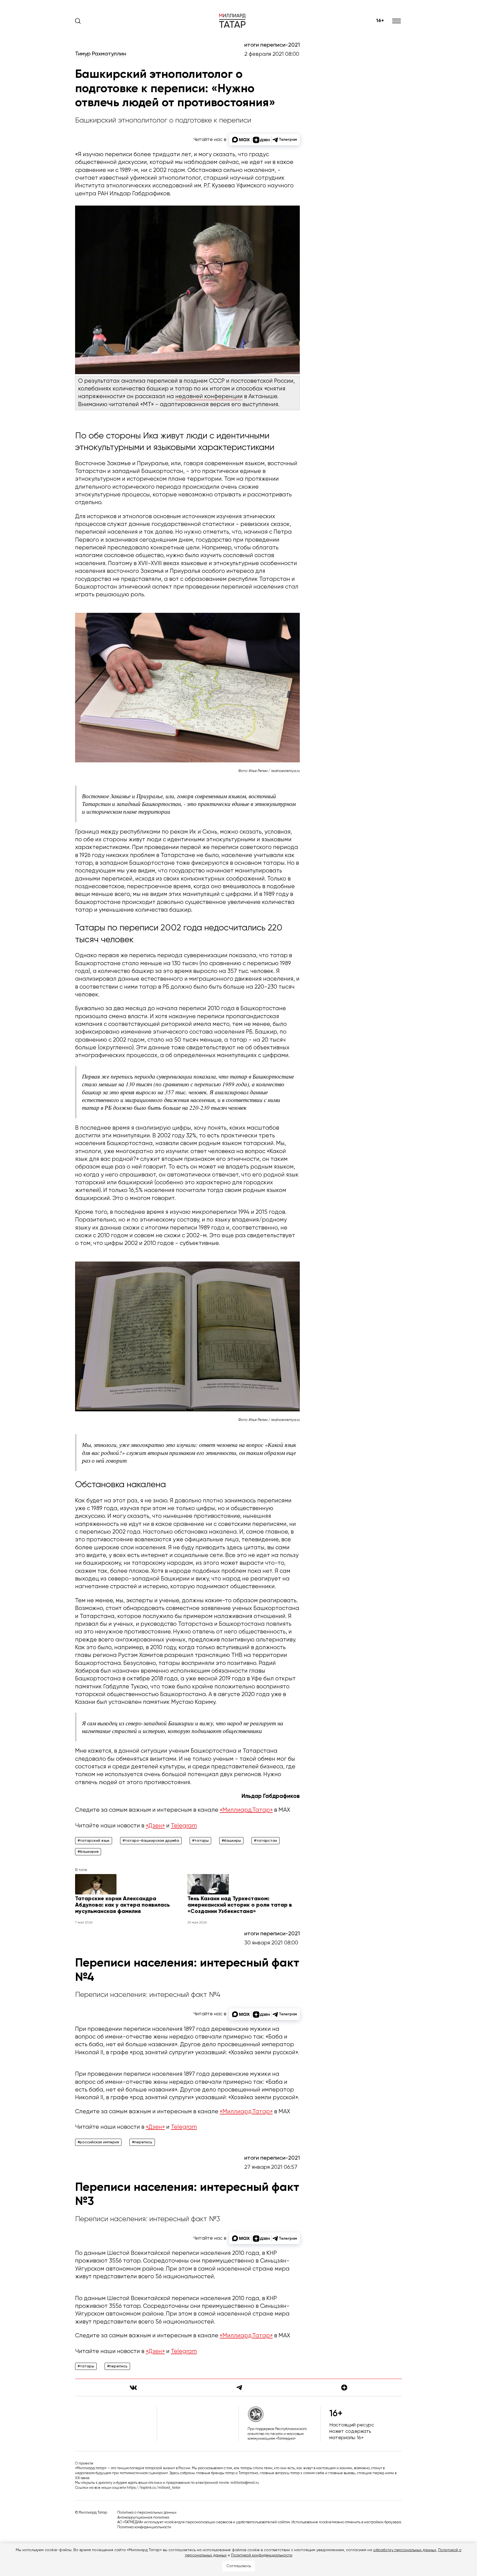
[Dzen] (344, 2388)
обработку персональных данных (405, 2550)
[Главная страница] (232, 21)
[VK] (133, 2388)
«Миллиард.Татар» (246, 1810)
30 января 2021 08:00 (271, 1943)
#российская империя (98, 2142)
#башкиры (231, 1841)
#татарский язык (94, 1841)
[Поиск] (78, 21)
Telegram (184, 1826)
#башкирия (88, 1852)
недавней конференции (209, 397)
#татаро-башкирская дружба (151, 1841)
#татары (200, 1841)
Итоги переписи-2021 (272, 45)
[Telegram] (239, 2388)
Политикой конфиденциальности (262, 2555)
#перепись (142, 2142)
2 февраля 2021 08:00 (272, 54)
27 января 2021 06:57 (271, 2167)
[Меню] (397, 21)
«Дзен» (155, 1826)
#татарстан (266, 1841)
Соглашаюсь (239, 2566)
